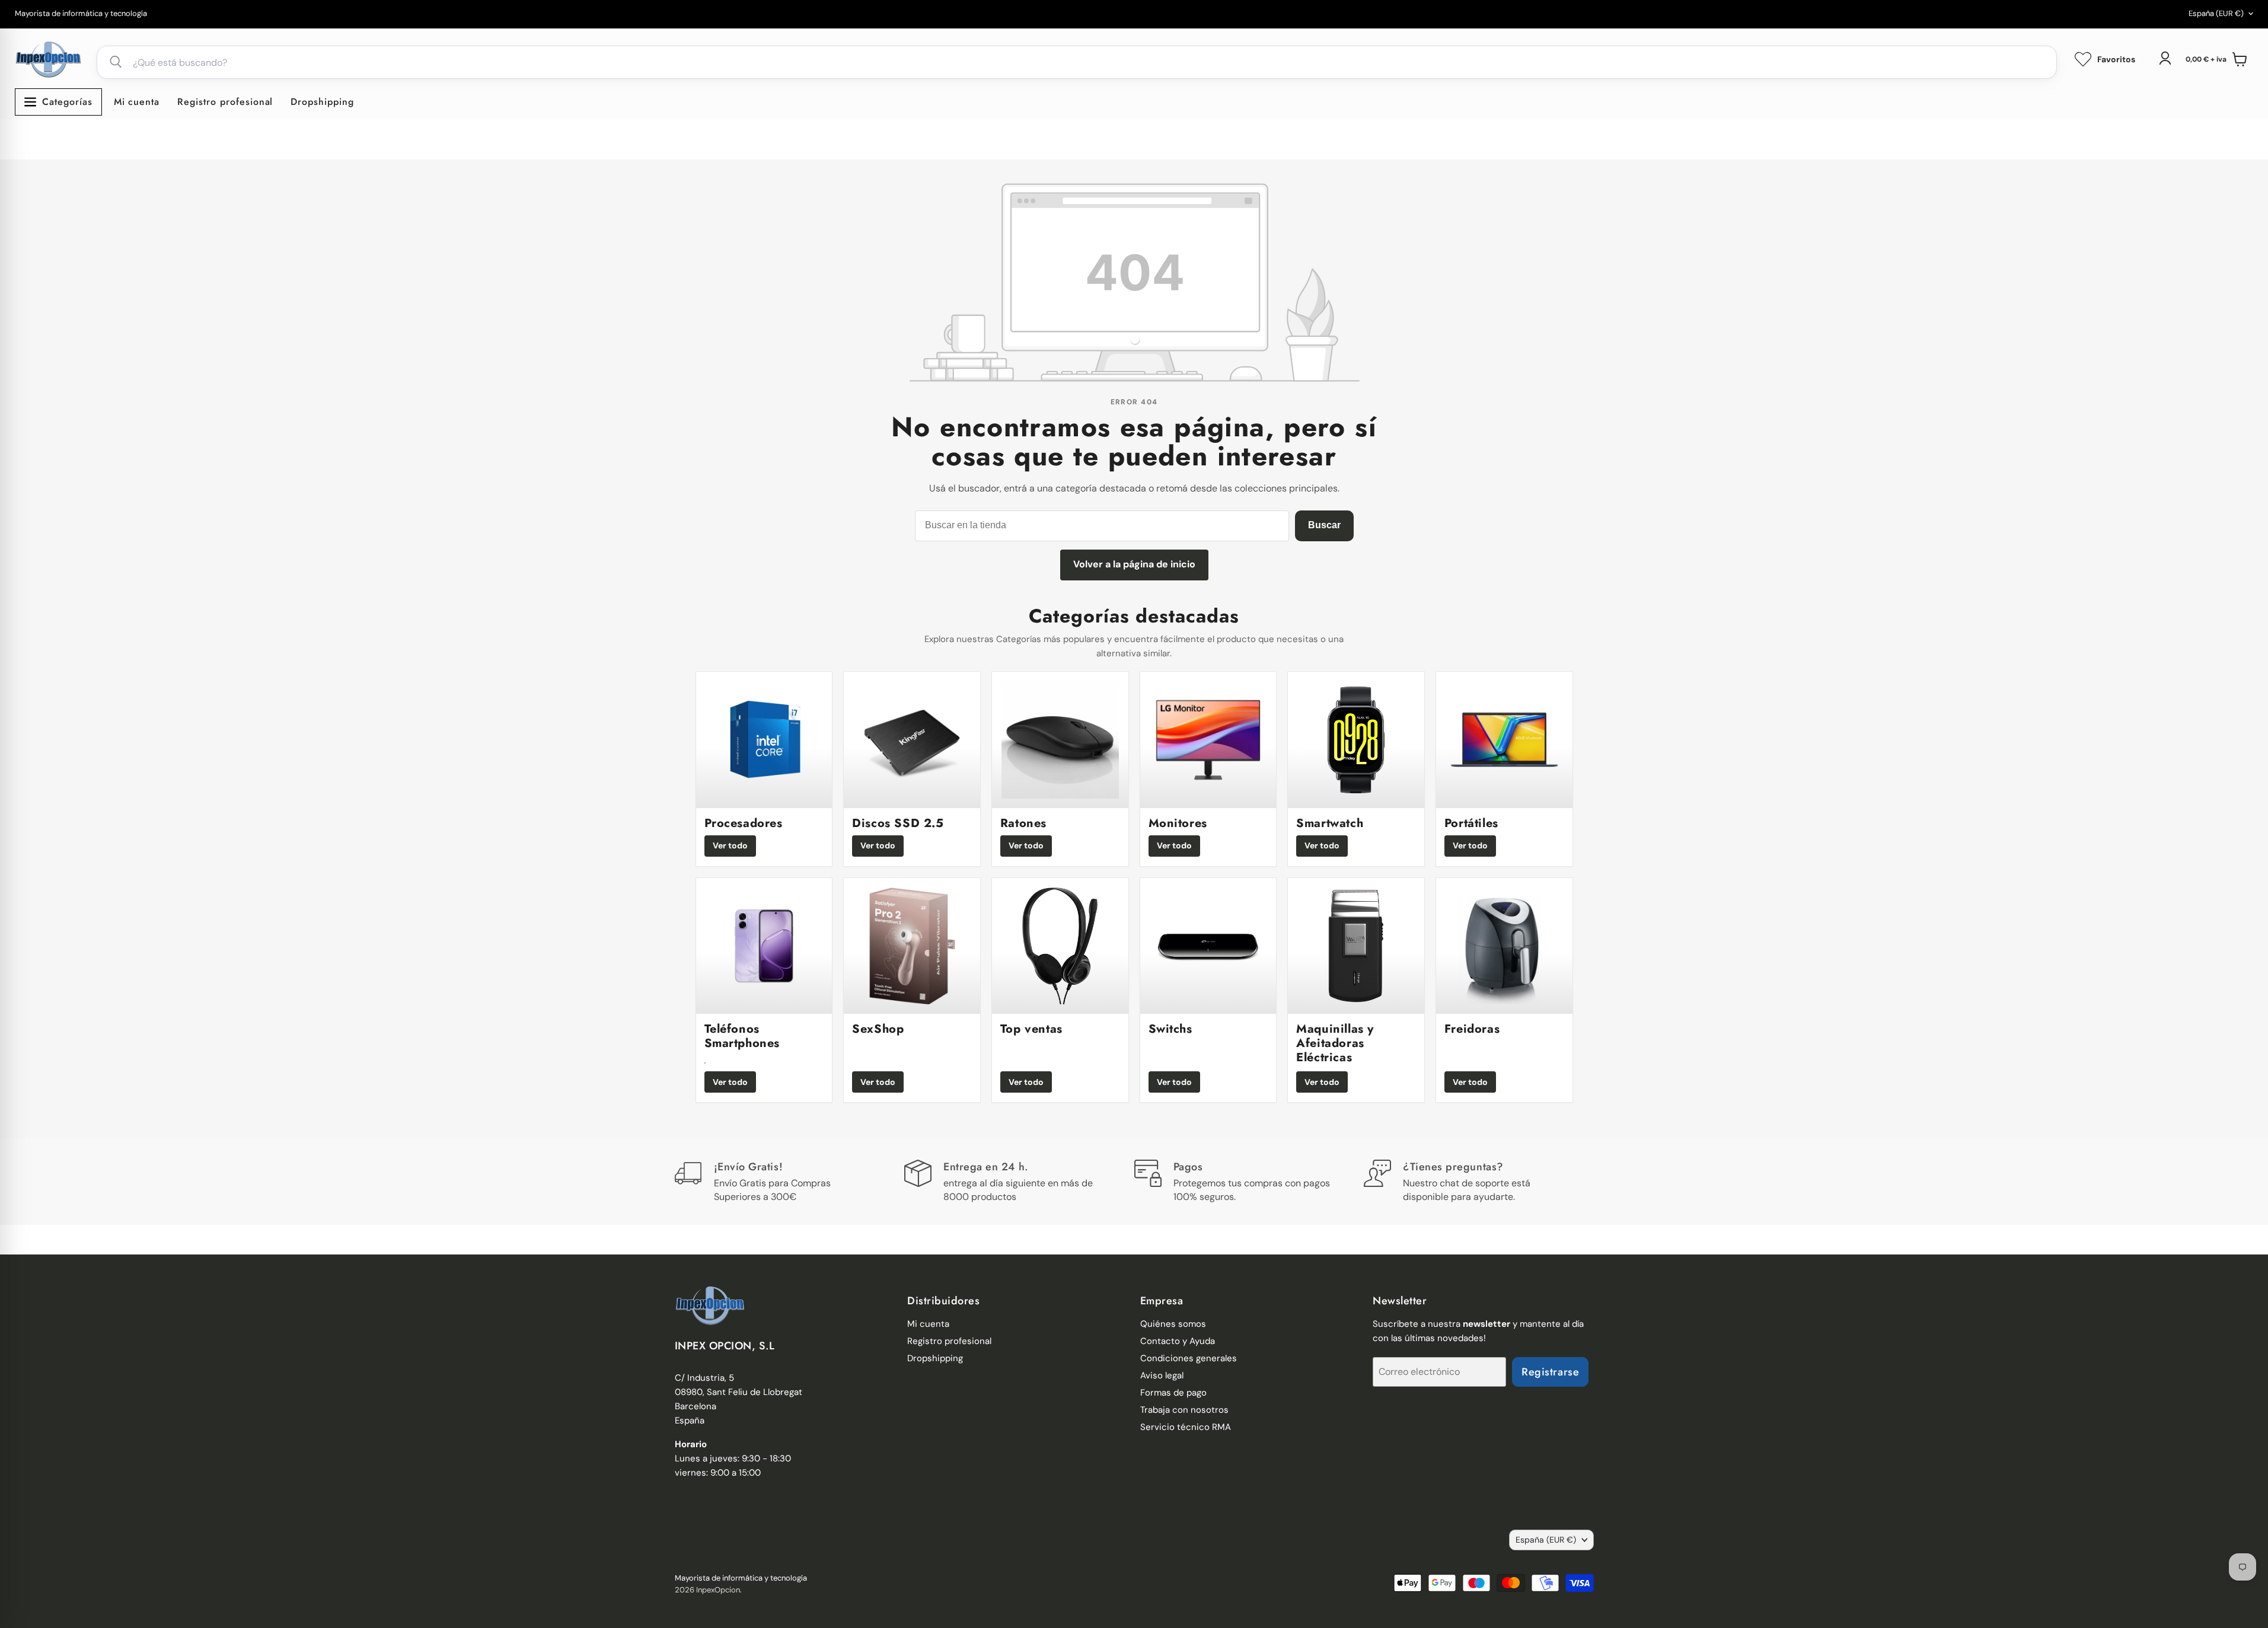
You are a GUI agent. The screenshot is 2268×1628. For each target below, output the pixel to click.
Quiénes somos (1173, 1324)
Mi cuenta (137, 102)
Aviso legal (1162, 1375)
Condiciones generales (1189, 1358)
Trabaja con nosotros (1184, 1410)
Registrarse (1550, 1372)
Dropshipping (322, 102)
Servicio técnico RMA (1186, 1427)
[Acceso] (2165, 58)
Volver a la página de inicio (1134, 564)
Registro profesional (225, 102)
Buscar (1324, 525)
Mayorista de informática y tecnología (81, 14)
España (2216, 13)
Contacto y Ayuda (1178, 1341)
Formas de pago (1173, 1393)
